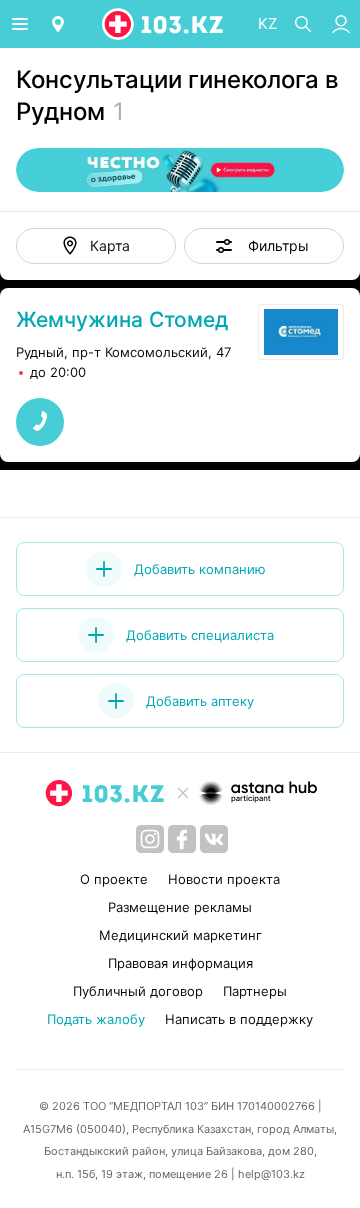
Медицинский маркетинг (180, 935)
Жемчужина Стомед (122, 319)
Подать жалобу (96, 1019)
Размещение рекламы (180, 907)
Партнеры (255, 991)
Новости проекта (224, 879)
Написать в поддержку (239, 1019)
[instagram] (150, 839)
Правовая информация (180, 963)
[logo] (164, 24)
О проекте (114, 879)
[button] (264, 246)
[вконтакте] (214, 839)
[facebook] (182, 839)
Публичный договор (138, 991)
